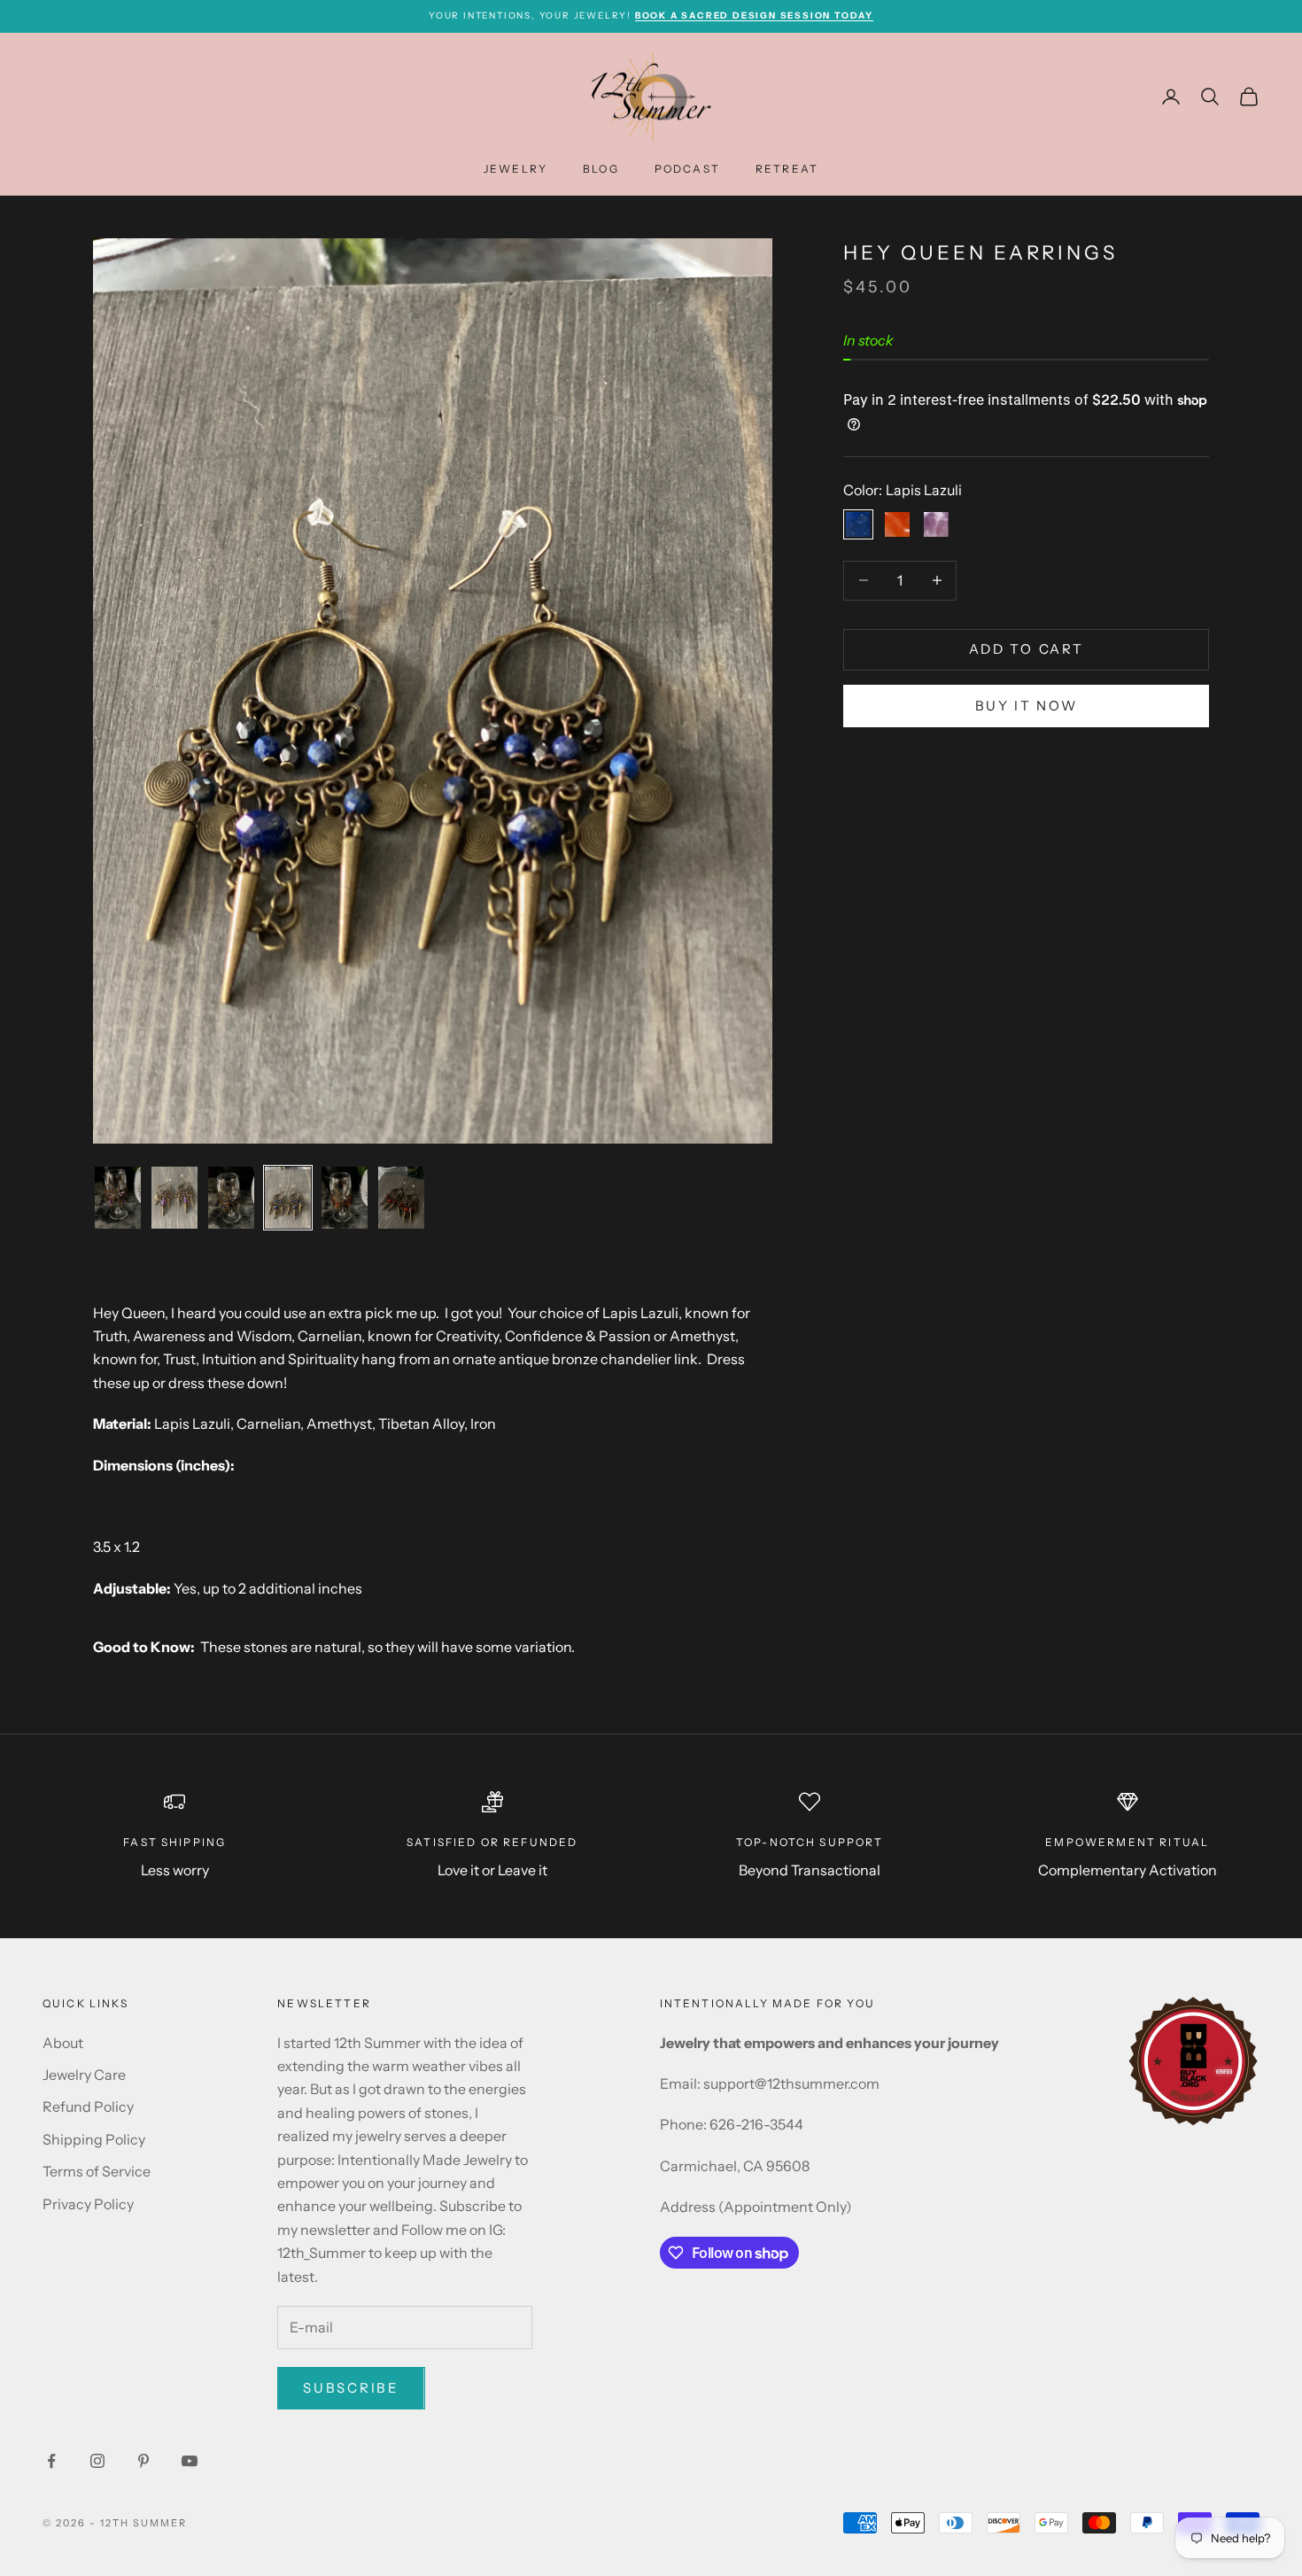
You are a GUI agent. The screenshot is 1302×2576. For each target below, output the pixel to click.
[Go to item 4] (288, 1197)
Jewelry (515, 169)
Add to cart (1027, 649)
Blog (601, 169)
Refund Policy (88, 2107)
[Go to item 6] (401, 1197)
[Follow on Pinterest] (143, 2461)
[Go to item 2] (174, 1197)
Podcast (687, 169)
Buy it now (1027, 706)
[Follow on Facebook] (51, 2461)
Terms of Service (97, 2171)
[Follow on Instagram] (97, 2461)
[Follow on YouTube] (190, 2461)
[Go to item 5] (345, 1197)
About (63, 2043)
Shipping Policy (94, 2139)
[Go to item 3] (231, 1197)
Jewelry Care (84, 2075)
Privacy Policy (88, 2204)
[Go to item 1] (118, 1197)
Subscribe (351, 2388)
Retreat (787, 169)
